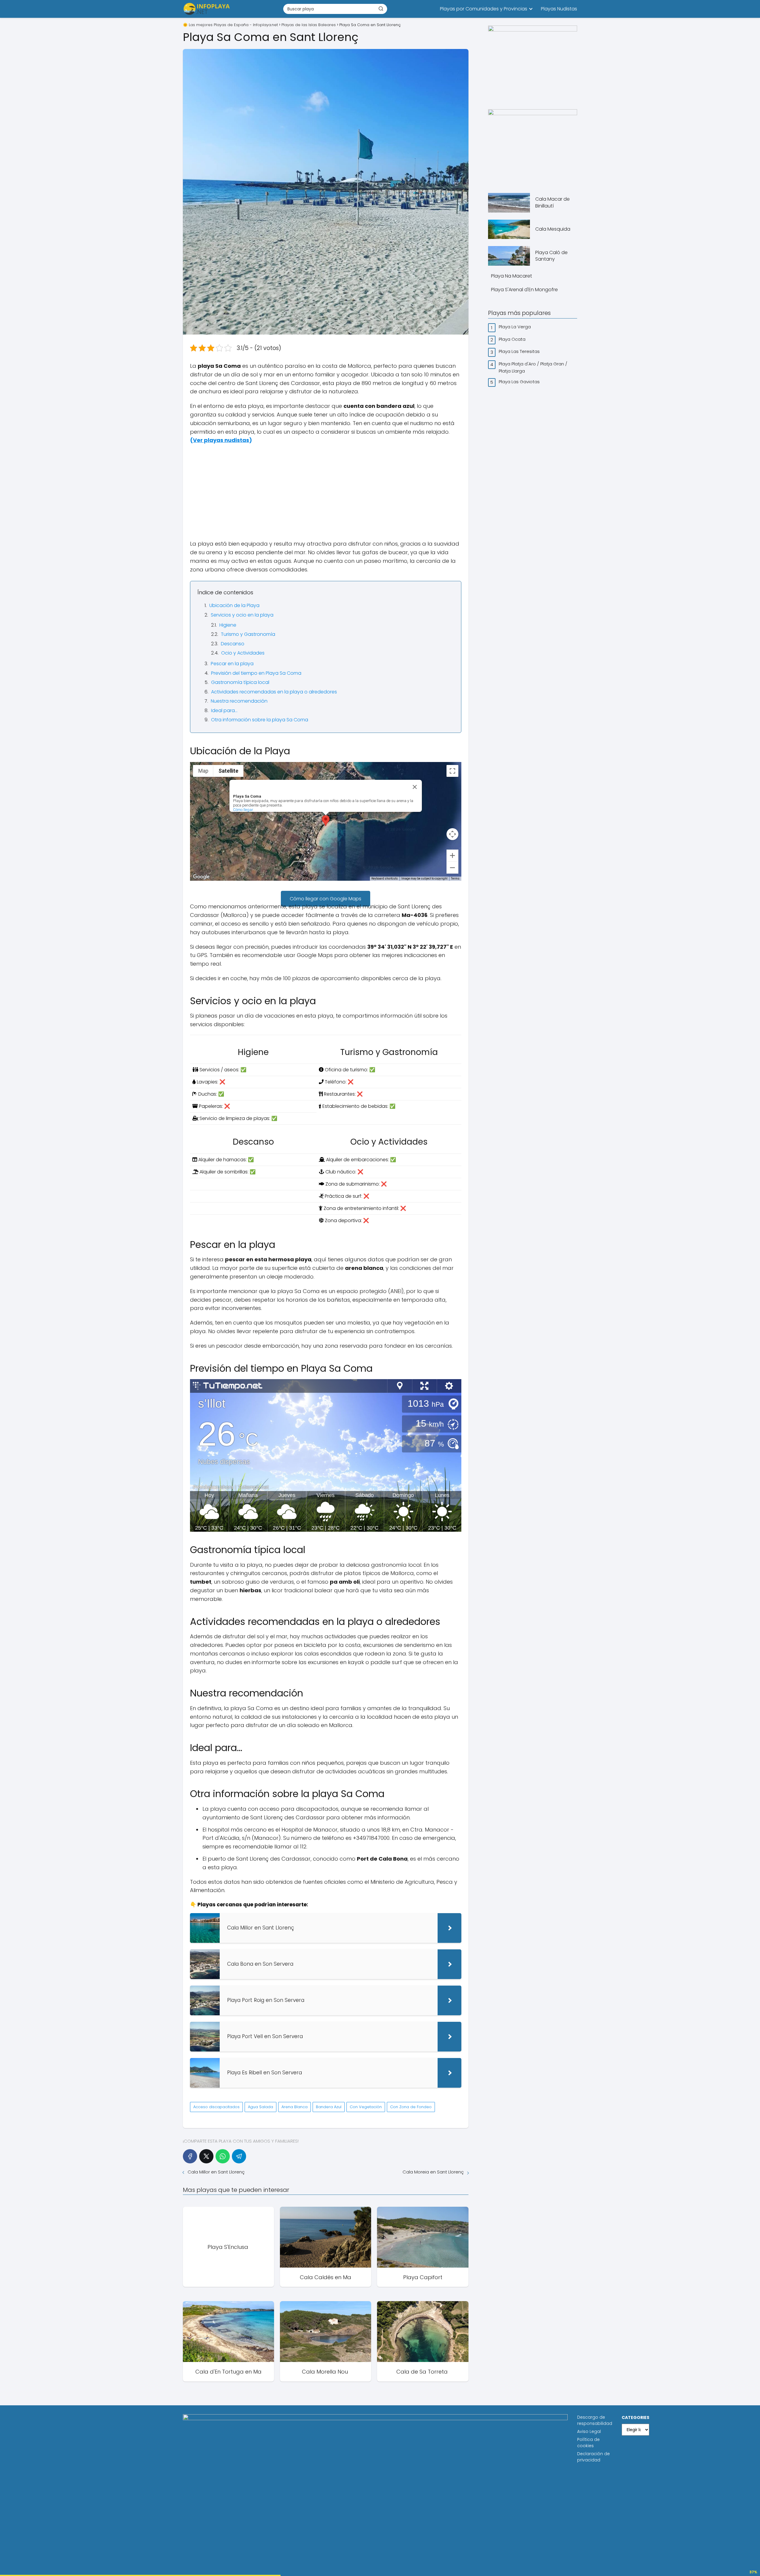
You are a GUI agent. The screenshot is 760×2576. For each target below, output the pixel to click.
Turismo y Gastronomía (248, 634)
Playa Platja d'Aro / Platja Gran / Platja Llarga (533, 367)
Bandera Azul (329, 2107)
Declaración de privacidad (593, 2457)
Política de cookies (588, 2443)
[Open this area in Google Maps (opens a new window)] (201, 877)
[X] (206, 2156)
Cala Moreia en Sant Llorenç (433, 2172)
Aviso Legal (589, 2431)
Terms (455, 879)
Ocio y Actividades (243, 653)
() (221, 440)
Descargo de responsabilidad (595, 2420)
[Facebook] (190, 2156)
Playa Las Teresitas (520, 351)
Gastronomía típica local (240, 682)
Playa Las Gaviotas (520, 382)
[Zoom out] (452, 868)
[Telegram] (239, 2156)
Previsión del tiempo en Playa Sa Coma (256, 673)
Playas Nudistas (559, 9)
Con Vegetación (366, 2107)
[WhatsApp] (223, 2156)
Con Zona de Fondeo (411, 2107)
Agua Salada (261, 2107)
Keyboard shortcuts (385, 879)
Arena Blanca (294, 2107)
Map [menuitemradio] (203, 771)
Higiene (228, 625)
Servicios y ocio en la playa (242, 615)
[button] (326, 821)
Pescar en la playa (232, 664)
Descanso (233, 644)
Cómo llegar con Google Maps (326, 899)
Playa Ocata (513, 339)
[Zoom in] (452, 856)
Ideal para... (224, 710)
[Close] (415, 787)
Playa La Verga (515, 327)
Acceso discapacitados (216, 2107)
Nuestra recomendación (239, 701)
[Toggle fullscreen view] (452, 771)
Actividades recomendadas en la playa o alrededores (274, 692)
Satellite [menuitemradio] (228, 771)
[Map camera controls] (452, 834)
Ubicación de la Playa (234, 605)
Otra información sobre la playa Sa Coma (260, 720)
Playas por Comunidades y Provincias (484, 9)
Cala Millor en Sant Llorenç (216, 2172)
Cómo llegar (243, 810)
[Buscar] (381, 9)
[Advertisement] (326, 492)
